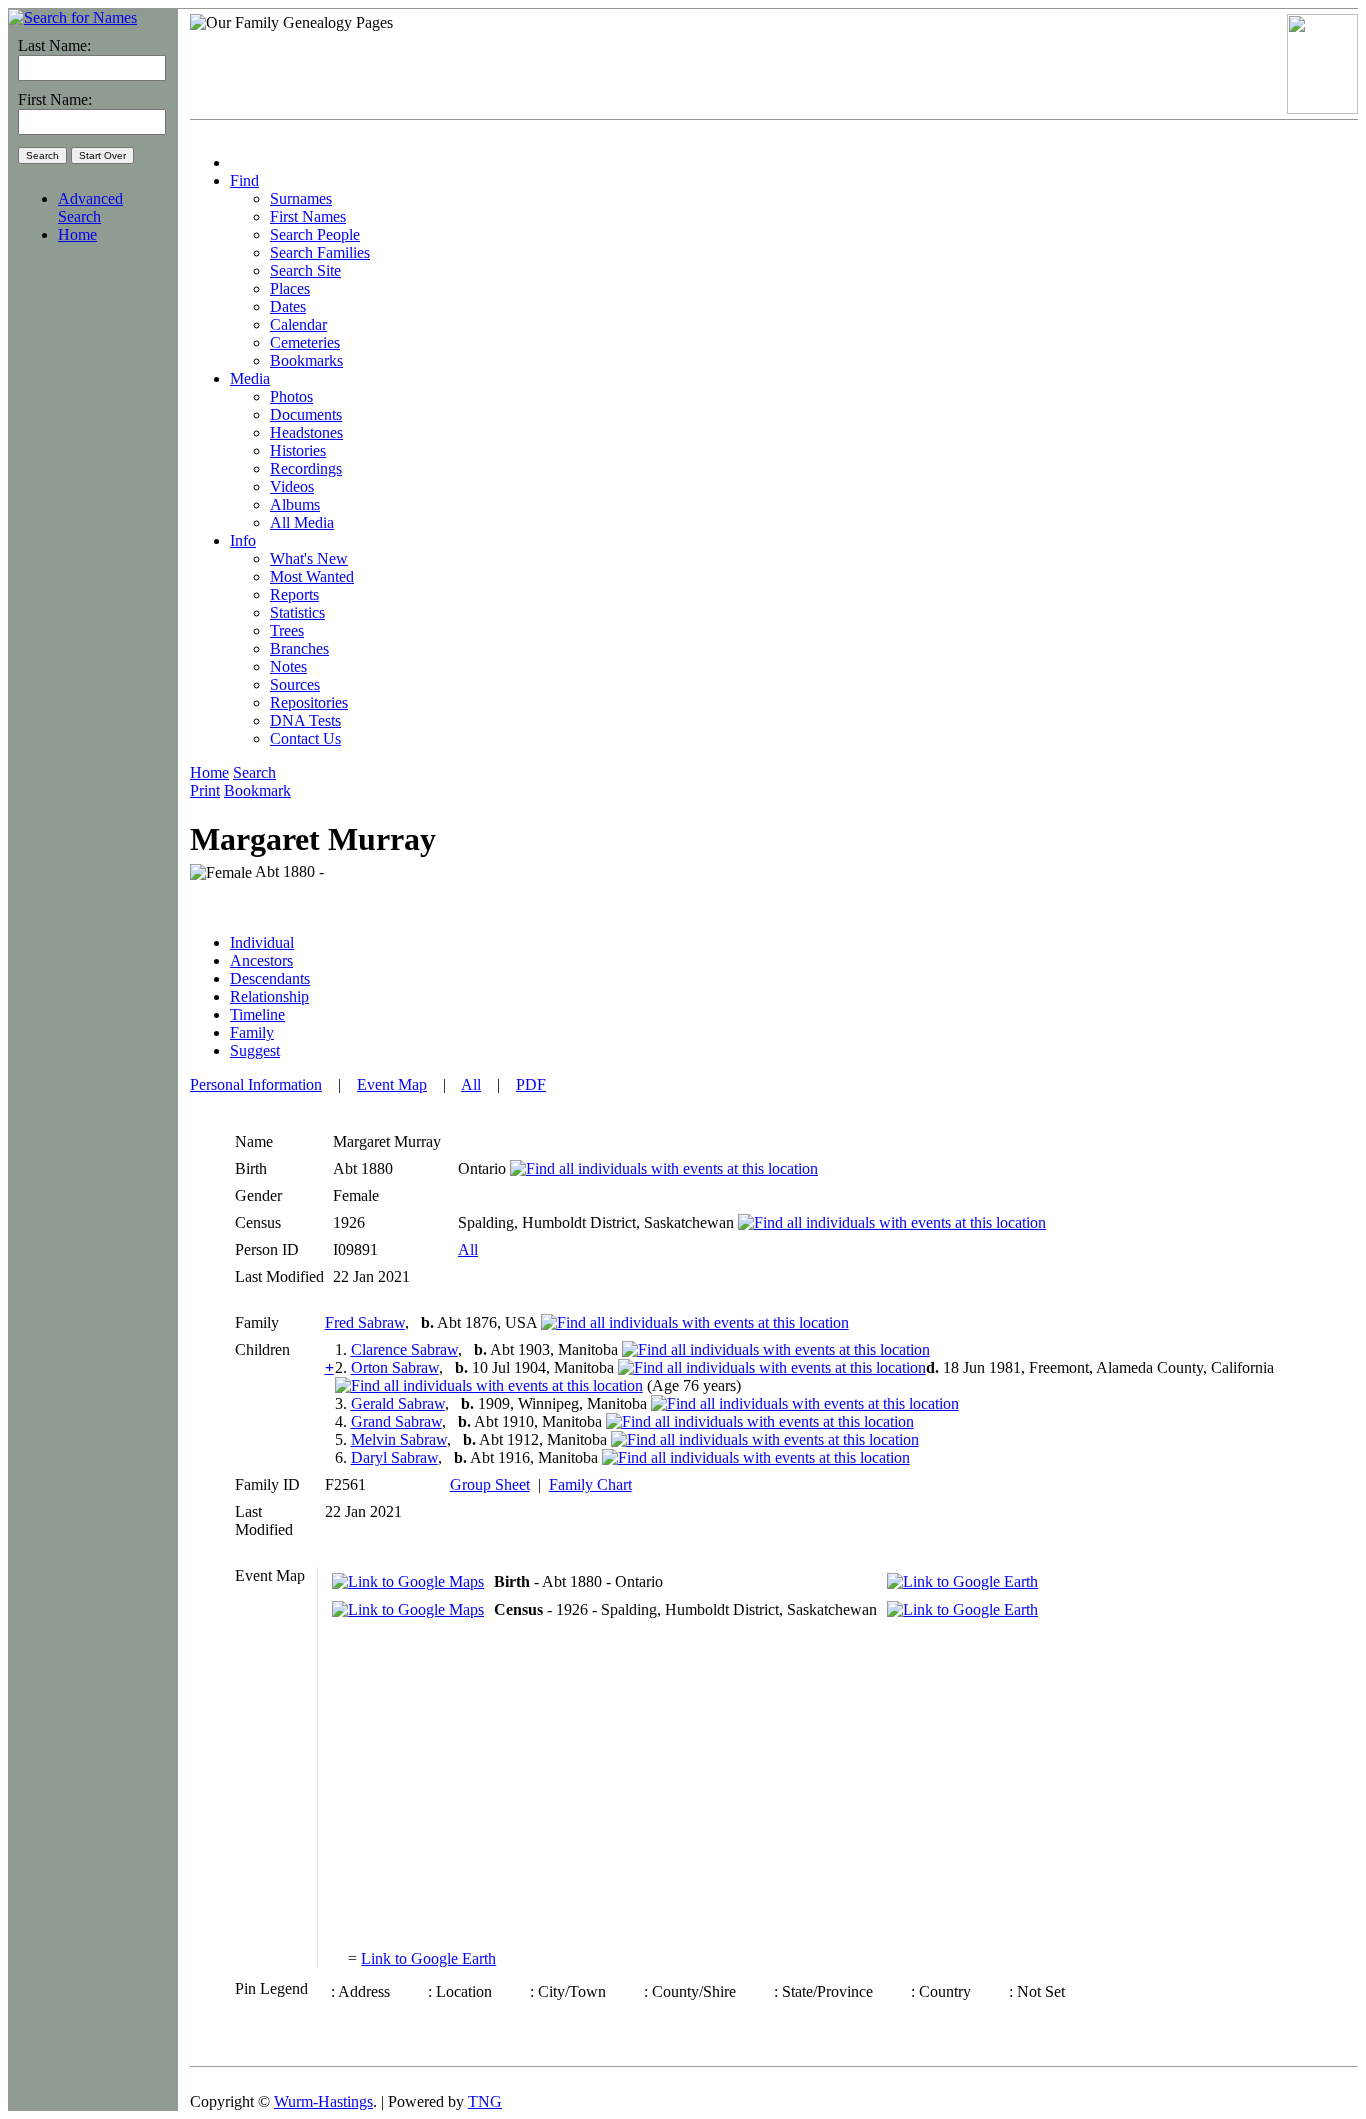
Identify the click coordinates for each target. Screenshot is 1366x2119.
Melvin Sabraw (399, 1439)
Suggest (255, 1050)
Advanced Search (90, 207)
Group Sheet (490, 1484)
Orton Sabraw (395, 1367)
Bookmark (257, 790)
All (471, 1084)
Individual (262, 942)
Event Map (392, 1084)
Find (244, 180)
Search (254, 772)
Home (77, 234)
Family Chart (590, 1484)
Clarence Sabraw (404, 1349)
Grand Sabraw (396, 1421)
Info (243, 540)
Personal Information (256, 1084)
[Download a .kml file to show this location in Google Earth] (962, 1581)
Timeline (257, 1014)
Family (252, 1032)
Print (205, 790)
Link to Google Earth (428, 1958)
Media (250, 378)
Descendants (270, 978)
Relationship (269, 996)
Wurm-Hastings (323, 2101)
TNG (485, 2101)
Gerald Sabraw (398, 1403)
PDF (531, 1084)
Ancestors (261, 960)
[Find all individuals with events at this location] (664, 1168)
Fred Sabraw (365, 1322)
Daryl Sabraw (394, 1457)
